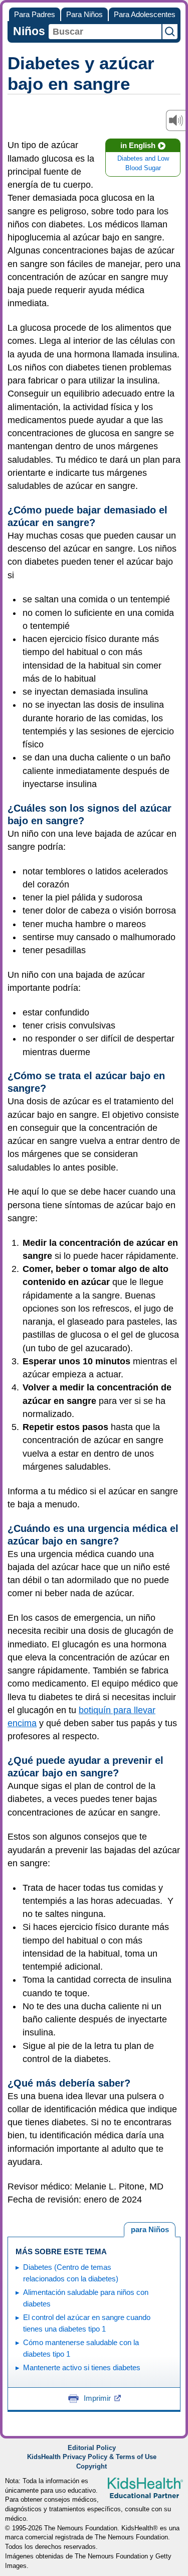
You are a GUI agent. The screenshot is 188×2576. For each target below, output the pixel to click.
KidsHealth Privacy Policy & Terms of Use (92, 2457)
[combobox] (105, 32)
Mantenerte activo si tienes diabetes (82, 2367)
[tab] (150, 2230)
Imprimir (97, 2398)
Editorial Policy (92, 2448)
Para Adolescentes (145, 14)
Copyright (91, 2467)
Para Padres (35, 14)
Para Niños (84, 14)
